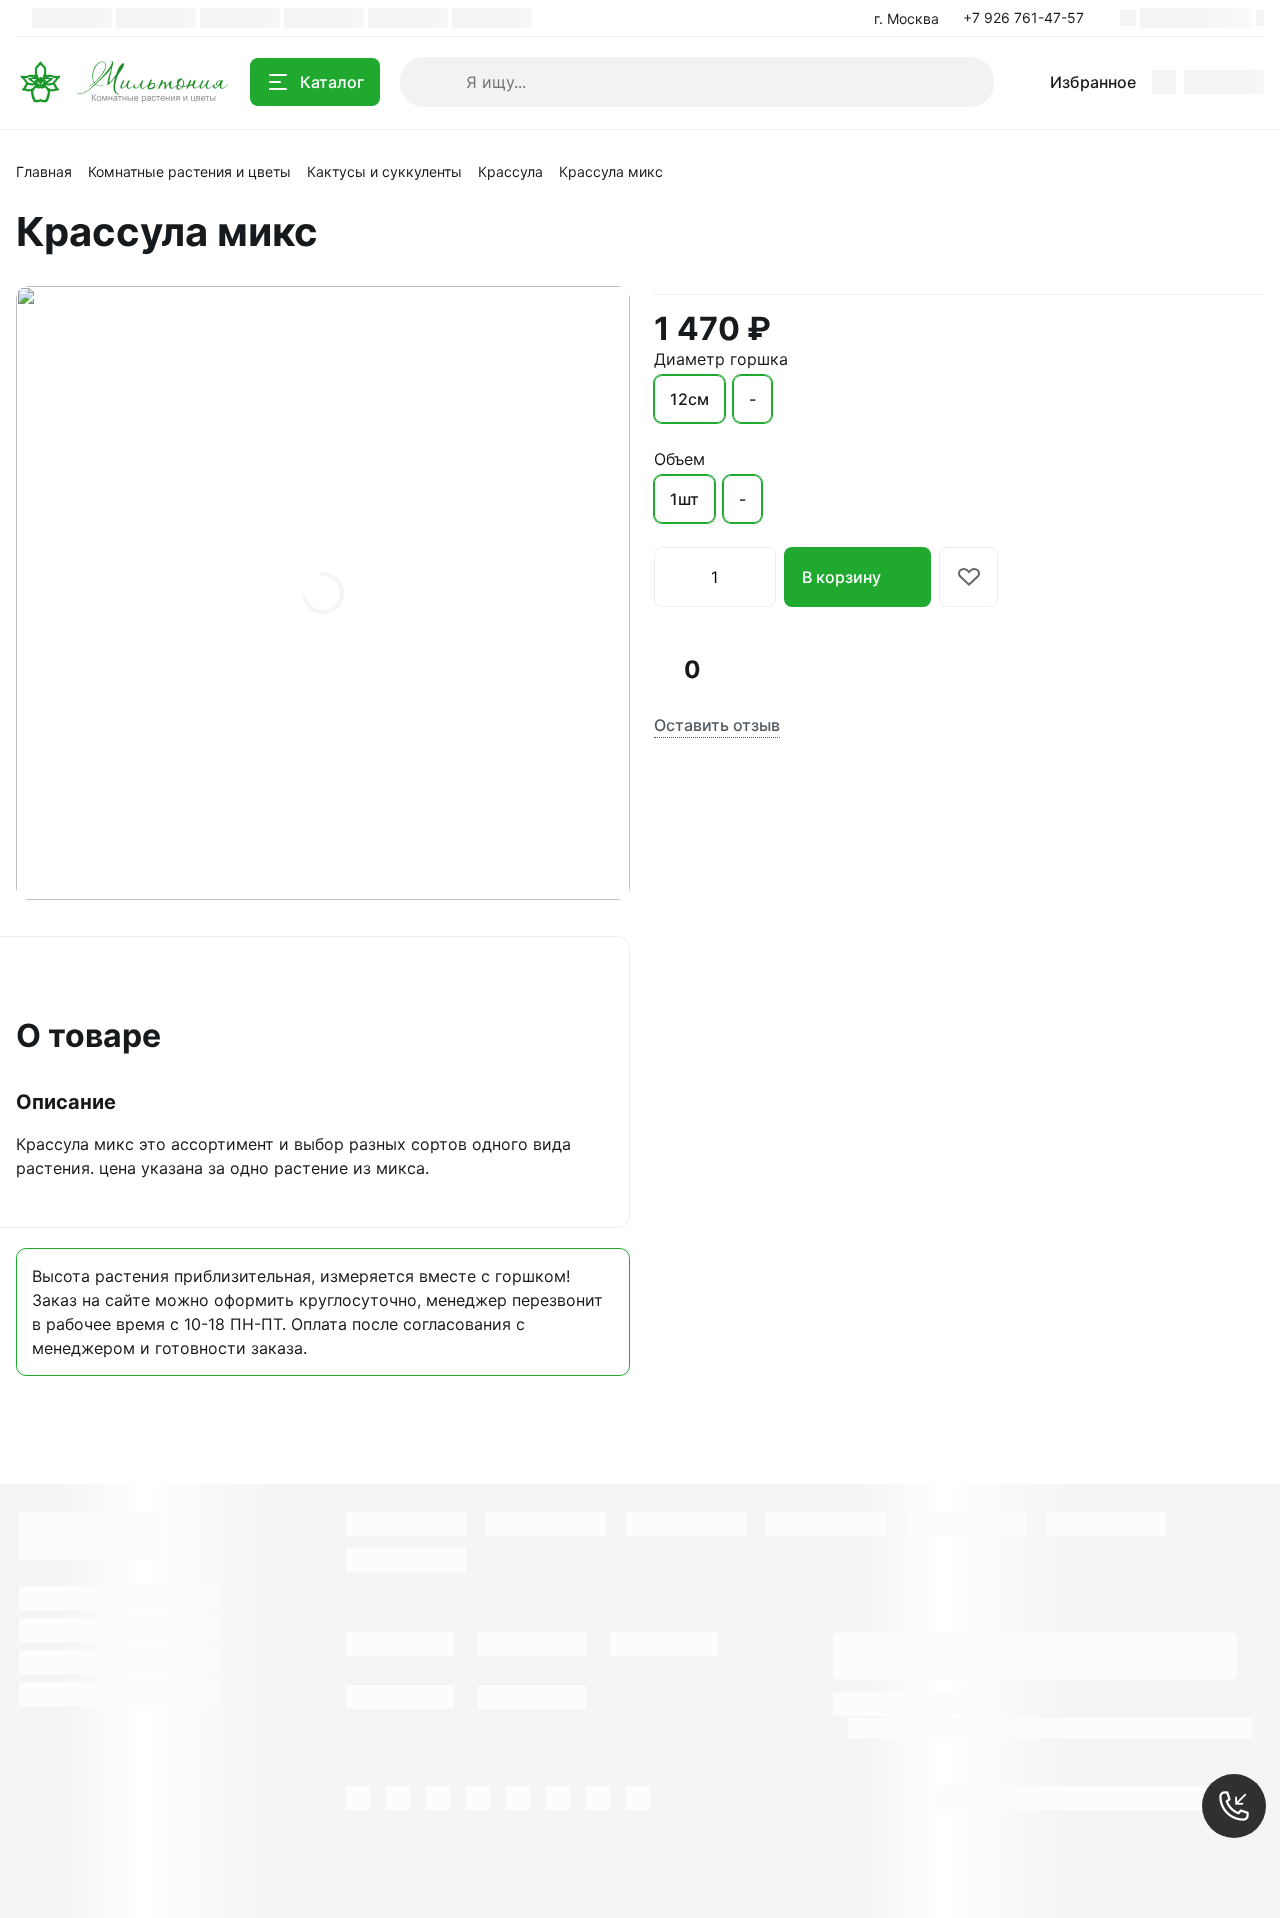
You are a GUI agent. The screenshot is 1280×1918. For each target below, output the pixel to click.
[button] (1029, 18)
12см (689, 399)
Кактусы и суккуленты (384, 171)
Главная (44, 171)
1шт (684, 499)
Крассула (510, 171)
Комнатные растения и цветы (189, 171)
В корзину (841, 577)
